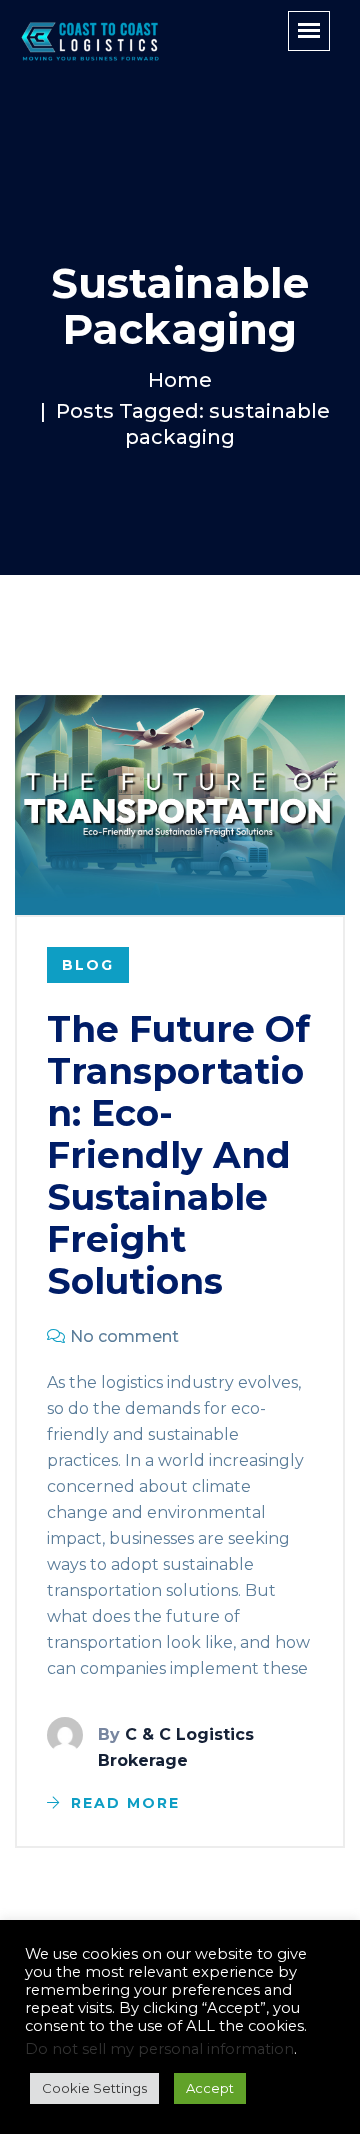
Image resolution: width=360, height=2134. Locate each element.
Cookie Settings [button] (94, 2088)
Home (180, 380)
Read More (125, 1803)
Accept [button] (210, 2088)
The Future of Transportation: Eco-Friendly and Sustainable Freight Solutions (178, 1155)
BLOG (88, 965)
